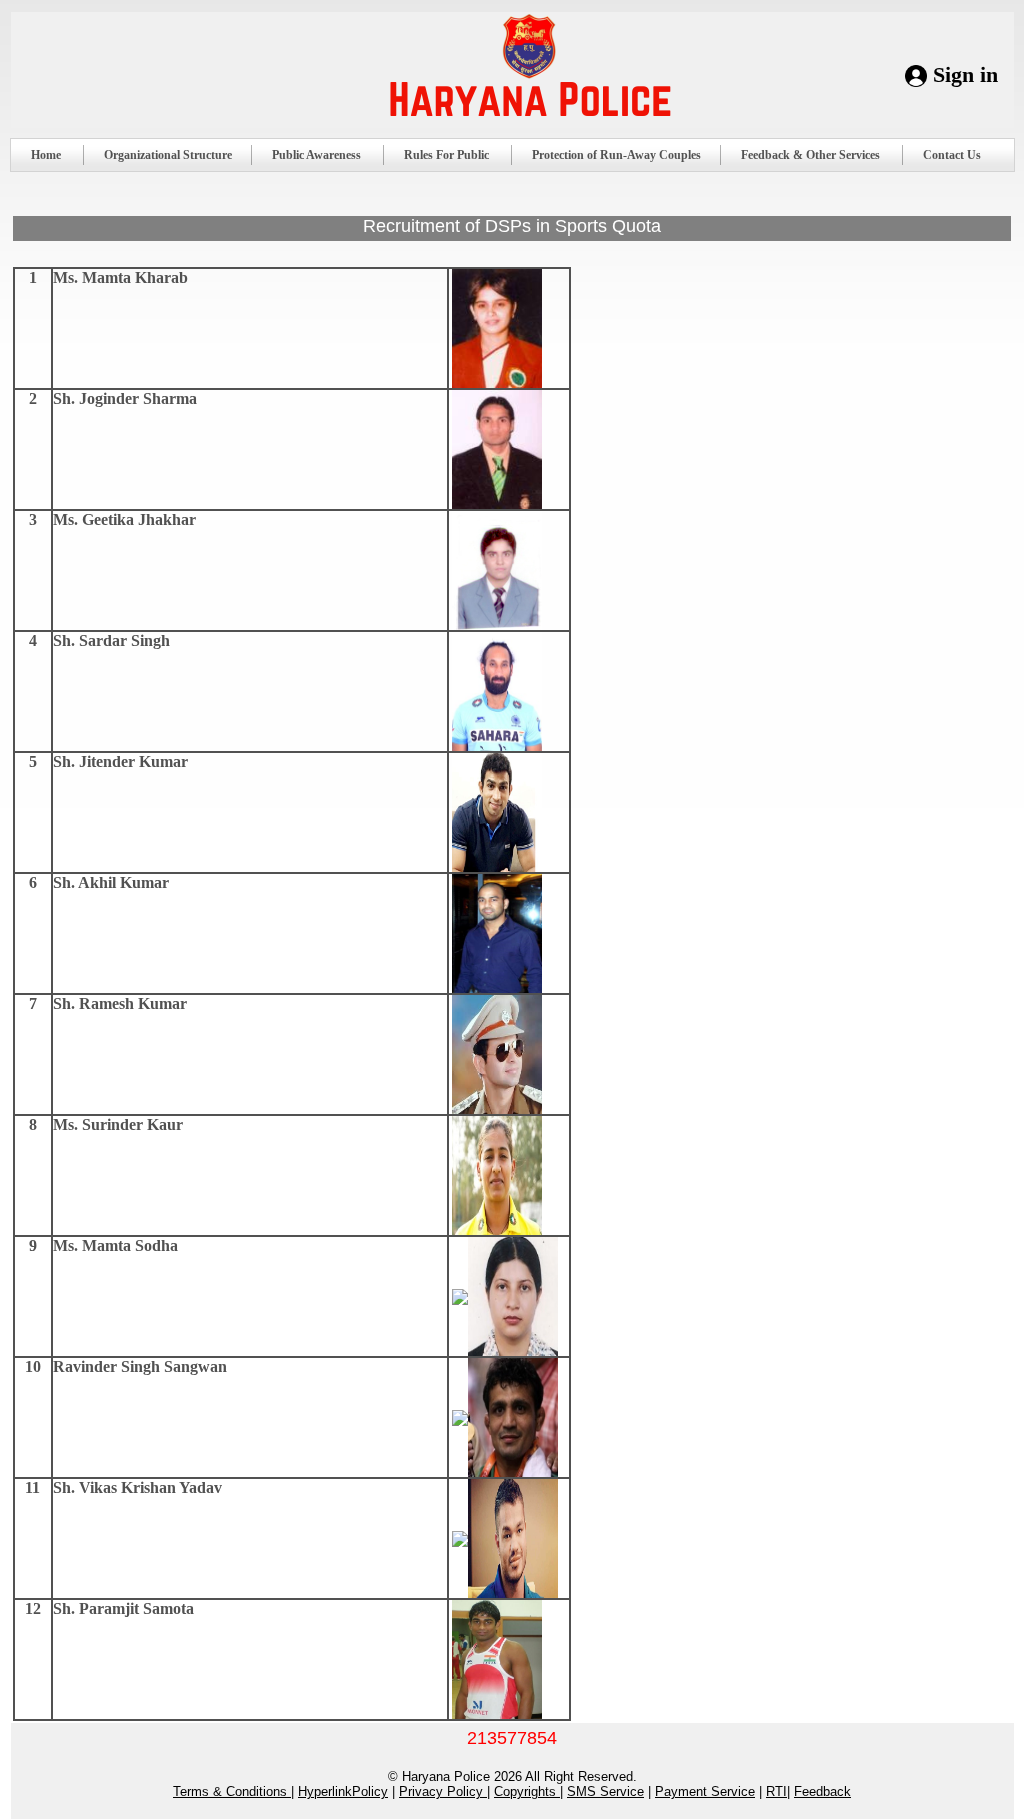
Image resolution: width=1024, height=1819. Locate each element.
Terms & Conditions (232, 1791)
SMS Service (605, 1791)
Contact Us (952, 155)
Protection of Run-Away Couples (616, 155)
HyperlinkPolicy (343, 1791)
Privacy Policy (443, 1791)
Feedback (822, 1791)
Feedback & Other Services (810, 155)
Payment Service (705, 1791)
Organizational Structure (168, 155)
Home (46, 155)
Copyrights (527, 1791)
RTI (776, 1791)
